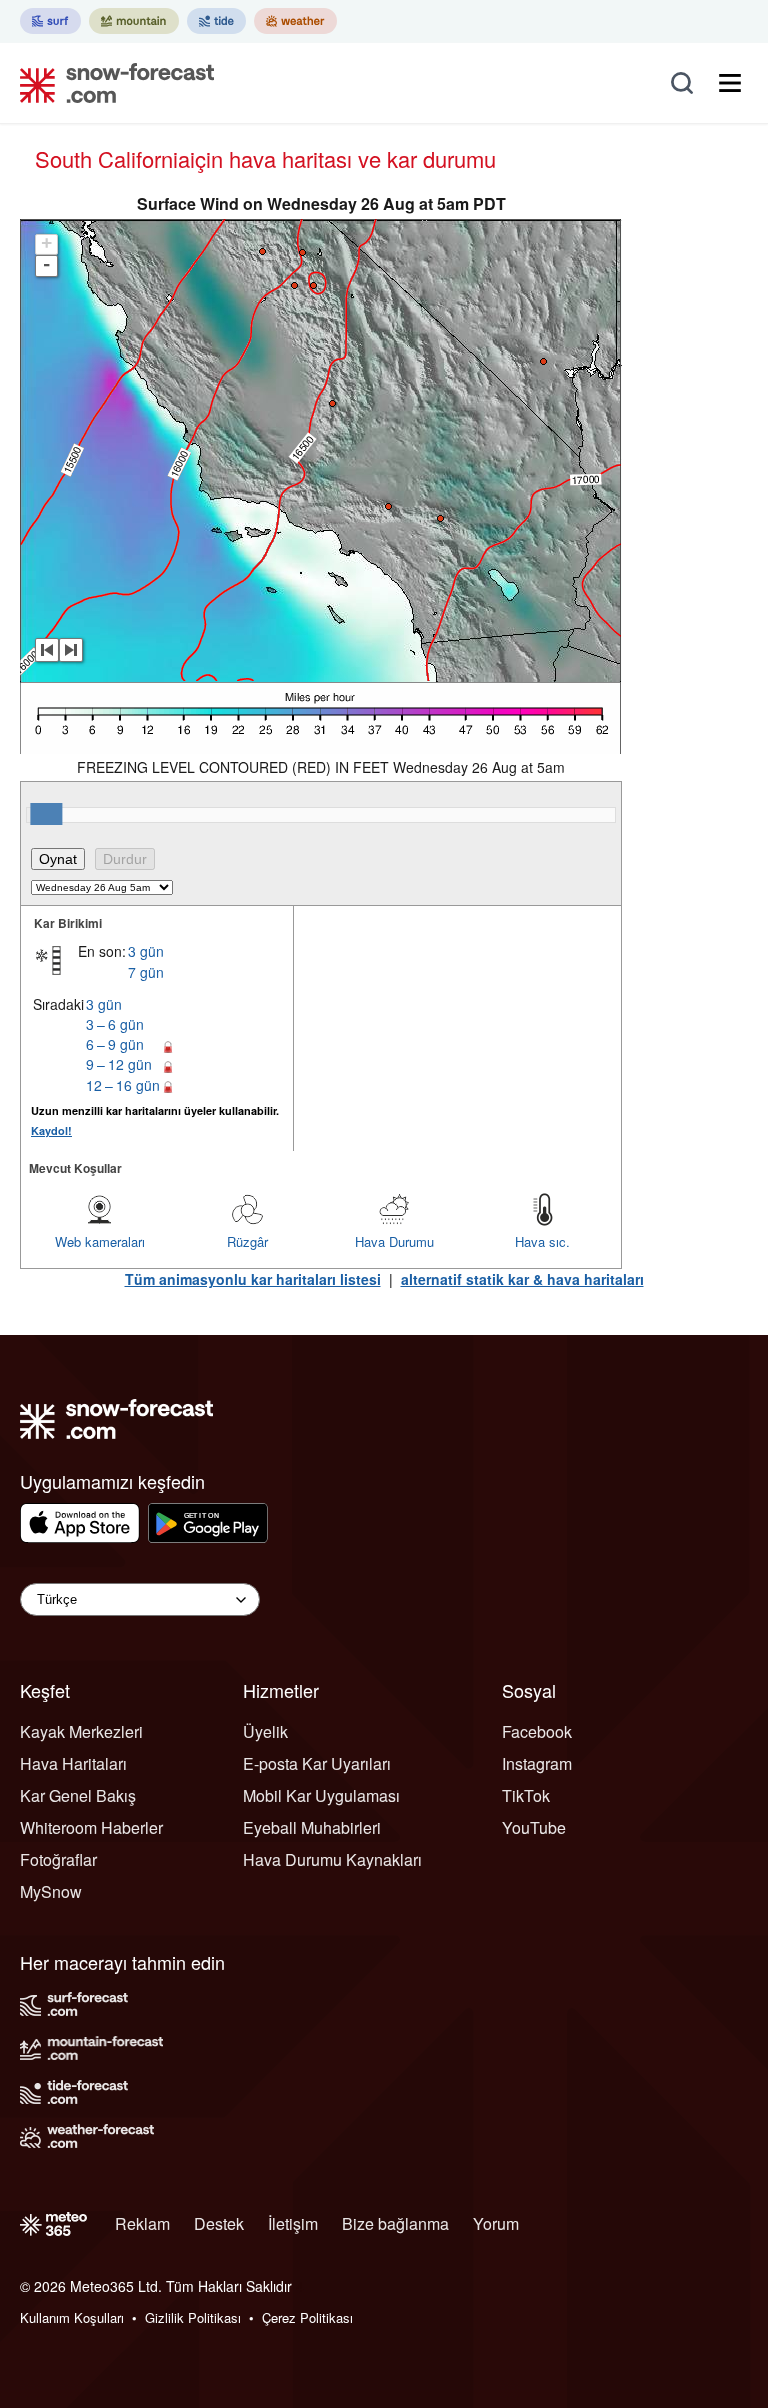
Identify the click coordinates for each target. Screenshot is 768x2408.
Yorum (496, 2223)
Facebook (537, 1731)
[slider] (46, 814)
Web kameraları (100, 1241)
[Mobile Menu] (730, 83)
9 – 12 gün (119, 1064)
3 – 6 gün (115, 1024)
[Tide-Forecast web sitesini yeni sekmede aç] (216, 21)
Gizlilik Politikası (193, 2317)
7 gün (146, 972)
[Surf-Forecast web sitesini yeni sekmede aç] (50, 21)
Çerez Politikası (307, 2317)
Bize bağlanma (395, 2223)
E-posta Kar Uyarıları (317, 1763)
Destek (219, 2223)
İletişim (293, 2223)
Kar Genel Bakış (78, 1795)
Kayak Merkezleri (81, 1731)
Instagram (537, 1763)
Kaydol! (51, 1130)
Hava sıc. (542, 1241)
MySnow (51, 1891)
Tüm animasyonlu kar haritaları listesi (253, 1279)
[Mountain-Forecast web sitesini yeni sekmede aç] (134, 21)
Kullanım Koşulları (72, 2317)
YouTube (534, 1827)
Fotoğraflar (58, 1859)
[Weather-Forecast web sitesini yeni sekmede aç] (295, 21)
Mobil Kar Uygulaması (321, 1795)
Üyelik (265, 1731)
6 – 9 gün (115, 1044)
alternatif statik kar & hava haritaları (522, 1279)
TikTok (526, 1795)
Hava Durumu (394, 1241)
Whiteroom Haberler (91, 1827)
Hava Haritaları (73, 1763)
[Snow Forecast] (111, 83)
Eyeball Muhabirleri (312, 1827)
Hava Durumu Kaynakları (332, 1859)
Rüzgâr (247, 1241)
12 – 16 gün (123, 1085)
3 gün (146, 951)
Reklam (142, 2223)
